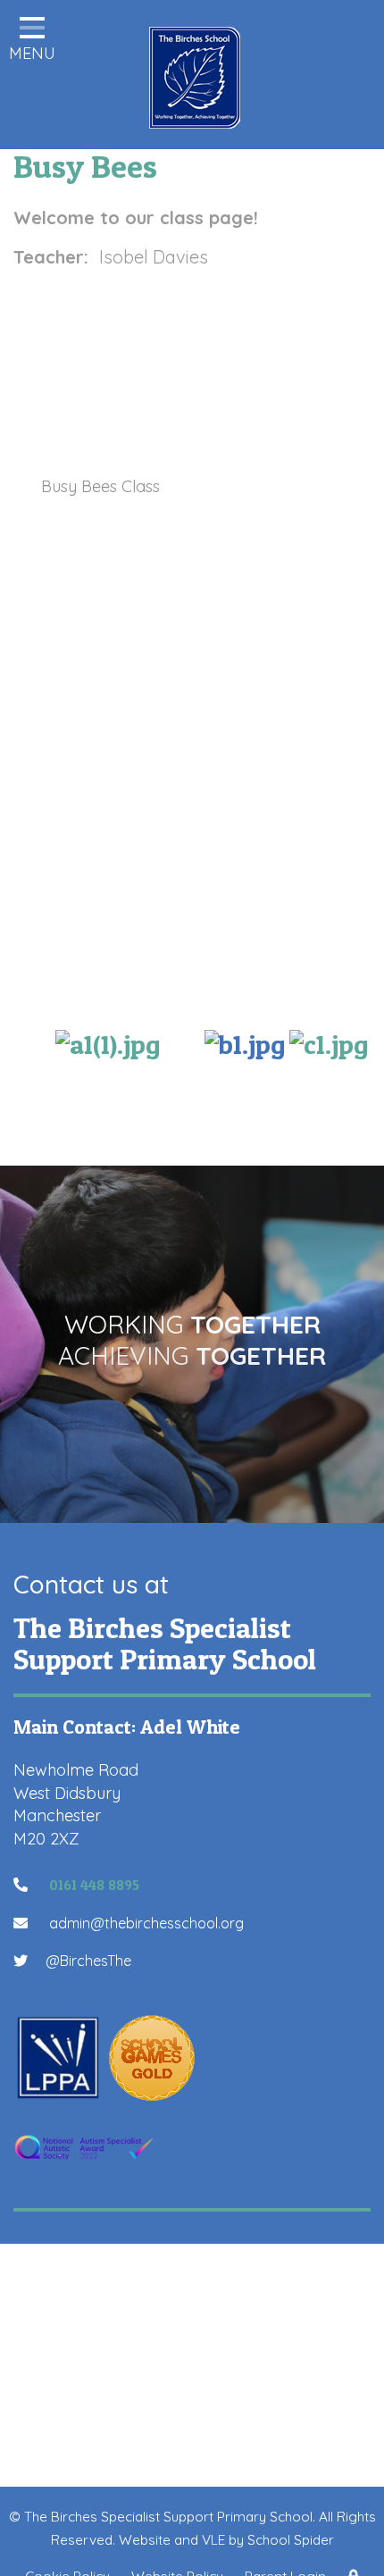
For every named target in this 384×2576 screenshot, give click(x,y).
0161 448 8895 (92, 1885)
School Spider (291, 2540)
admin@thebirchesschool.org (145, 1923)
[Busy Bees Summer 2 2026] (108, 1041)
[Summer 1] (329, 1041)
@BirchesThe (88, 1961)
